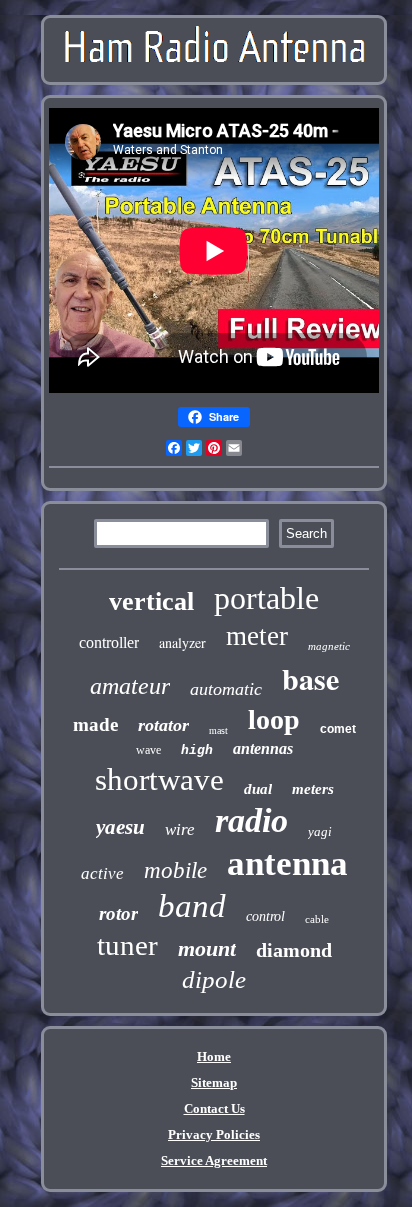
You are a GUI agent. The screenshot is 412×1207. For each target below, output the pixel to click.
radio (251, 820)
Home (214, 1056)
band (192, 906)
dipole (214, 979)
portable (266, 598)
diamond (294, 950)
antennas (263, 748)
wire (180, 829)
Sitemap (214, 1082)
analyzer (182, 642)
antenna (287, 863)
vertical (151, 601)
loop (274, 719)
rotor (118, 913)
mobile (175, 870)
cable (317, 919)
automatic (226, 689)
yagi (320, 831)
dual (258, 789)
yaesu (120, 827)
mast (218, 730)
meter (257, 636)
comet (338, 729)
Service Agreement (214, 1160)
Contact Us (214, 1108)
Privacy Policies (214, 1134)
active (102, 873)
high (197, 750)
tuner (127, 945)
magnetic (329, 646)
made (95, 724)
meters (313, 789)
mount (207, 948)
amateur (130, 686)
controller (109, 642)
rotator (163, 725)
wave (148, 750)
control (265, 916)
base (310, 678)
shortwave (159, 779)
